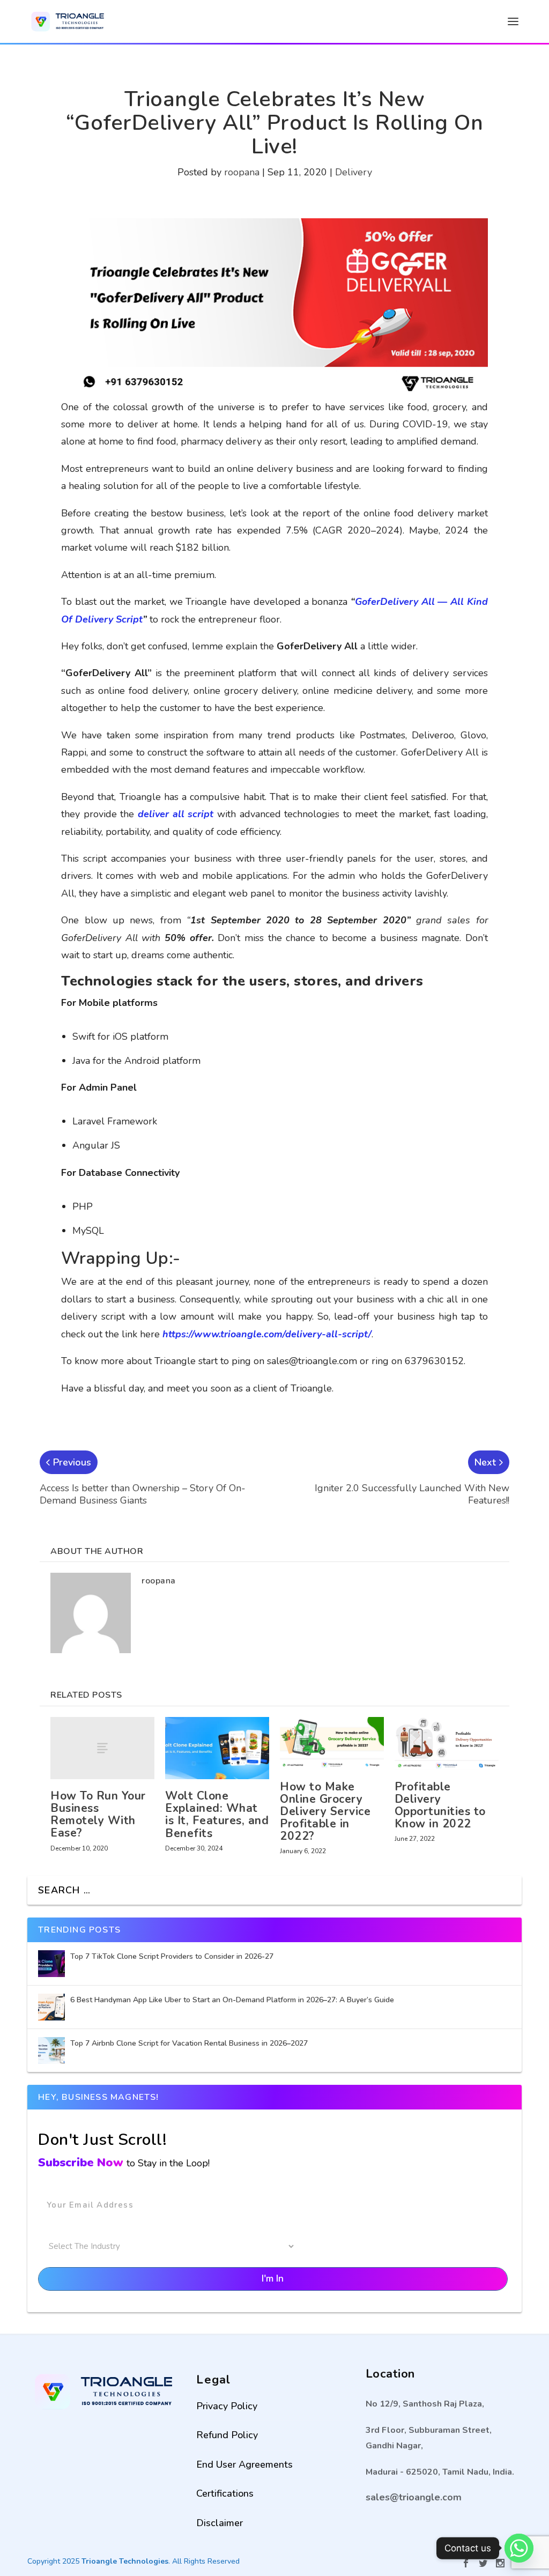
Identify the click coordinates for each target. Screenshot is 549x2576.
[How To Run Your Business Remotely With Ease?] (102, 1748)
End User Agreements (244, 2464)
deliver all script (176, 814)
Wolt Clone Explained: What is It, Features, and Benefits (217, 1814)
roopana (242, 172)
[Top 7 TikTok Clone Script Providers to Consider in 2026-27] (51, 1964)
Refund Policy (227, 2435)
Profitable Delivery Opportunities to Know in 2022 (440, 1805)
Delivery (354, 172)
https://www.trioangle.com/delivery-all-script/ (267, 1334)
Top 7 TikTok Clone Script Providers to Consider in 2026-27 (173, 1956)
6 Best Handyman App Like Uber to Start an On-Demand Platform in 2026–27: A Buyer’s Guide (233, 2000)
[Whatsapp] (519, 2548)
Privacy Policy (227, 2406)
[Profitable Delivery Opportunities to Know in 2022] (447, 1744)
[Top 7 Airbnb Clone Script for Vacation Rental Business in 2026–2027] (51, 2051)
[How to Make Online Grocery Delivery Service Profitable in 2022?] (332, 1744)
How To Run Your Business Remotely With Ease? (98, 1814)
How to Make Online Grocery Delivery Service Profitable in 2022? (325, 1811)
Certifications (225, 2493)
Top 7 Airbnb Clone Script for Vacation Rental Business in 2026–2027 (190, 2043)
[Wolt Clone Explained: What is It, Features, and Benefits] (217, 1748)
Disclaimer (220, 2523)
